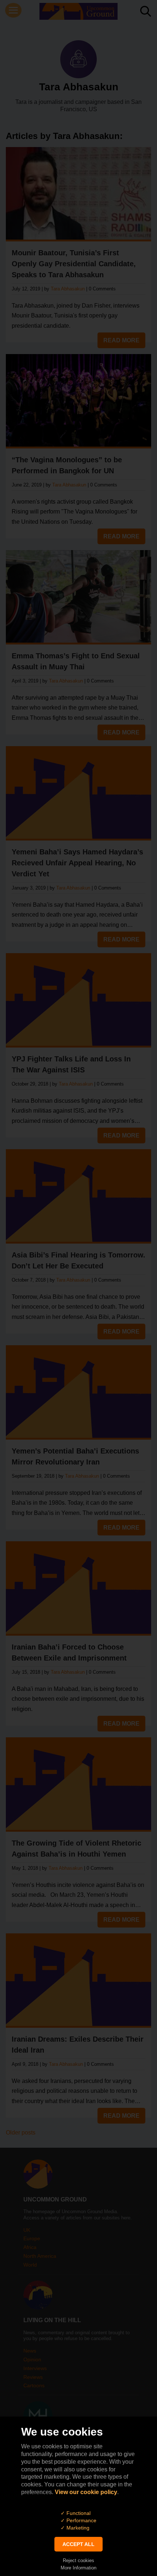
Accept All (78, 2544)
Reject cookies (78, 2560)
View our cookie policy (86, 2492)
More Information (78, 2568)
